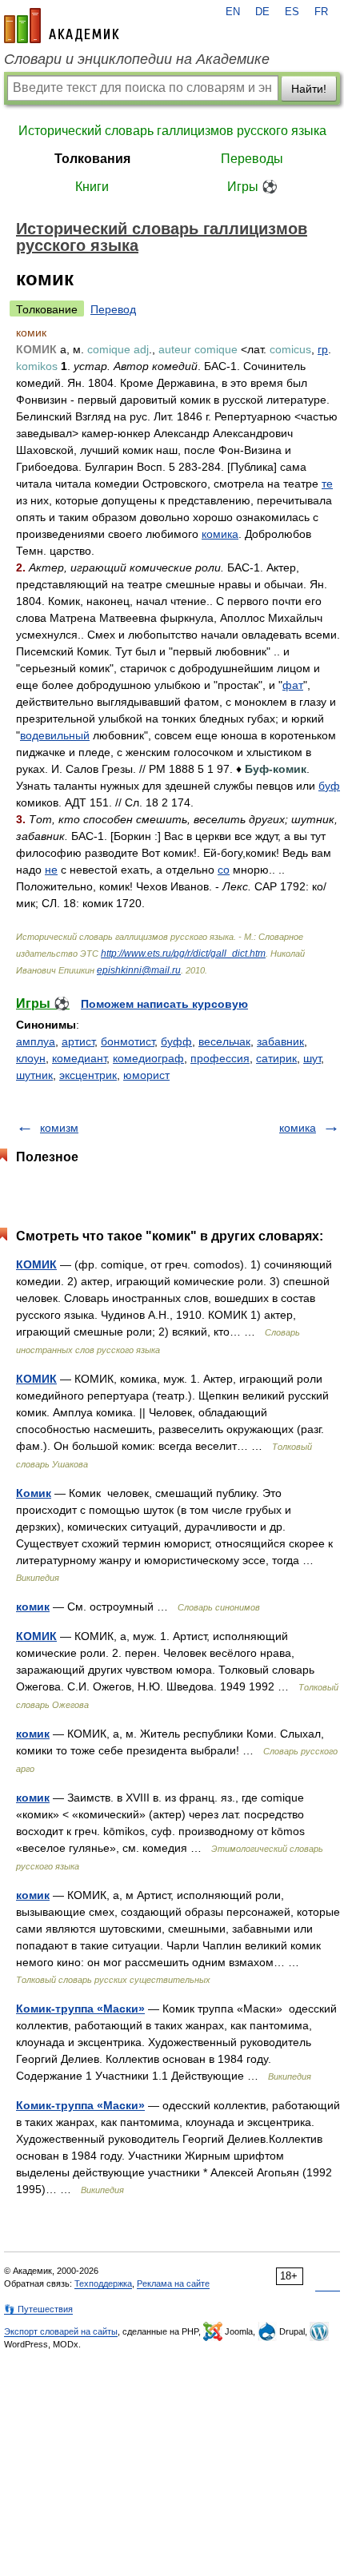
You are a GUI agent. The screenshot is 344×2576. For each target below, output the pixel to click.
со (224, 870)
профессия (220, 1058)
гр (323, 349)
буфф (176, 1041)
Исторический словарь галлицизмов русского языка (172, 131)
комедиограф (148, 1058)
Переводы (252, 159)
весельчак (224, 1041)
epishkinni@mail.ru (139, 970)
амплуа (36, 1041)
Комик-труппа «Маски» (80, 2009)
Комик (34, 1493)
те (327, 484)
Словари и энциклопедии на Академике (137, 59)
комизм (59, 1128)
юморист (146, 1075)
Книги (92, 187)
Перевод (113, 309)
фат (293, 685)
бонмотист (128, 1041)
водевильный (55, 735)
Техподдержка (103, 2283)
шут (312, 1058)
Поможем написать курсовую (164, 1004)
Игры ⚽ (252, 187)
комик (33, 1607)
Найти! (309, 89)
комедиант (79, 1058)
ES (292, 12)
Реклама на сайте (173, 2283)
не (51, 870)
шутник (34, 1075)
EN (233, 12)
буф (329, 786)
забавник (280, 1041)
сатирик (276, 1058)
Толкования (92, 159)
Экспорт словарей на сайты (61, 2331)
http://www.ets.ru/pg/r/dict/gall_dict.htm (183, 954)
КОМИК (36, 1264)
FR (321, 12)
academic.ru (62, 26)
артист (78, 1041)
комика (220, 534)
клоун (31, 1058)
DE (262, 12)
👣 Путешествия (38, 2309)
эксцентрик (88, 1075)
